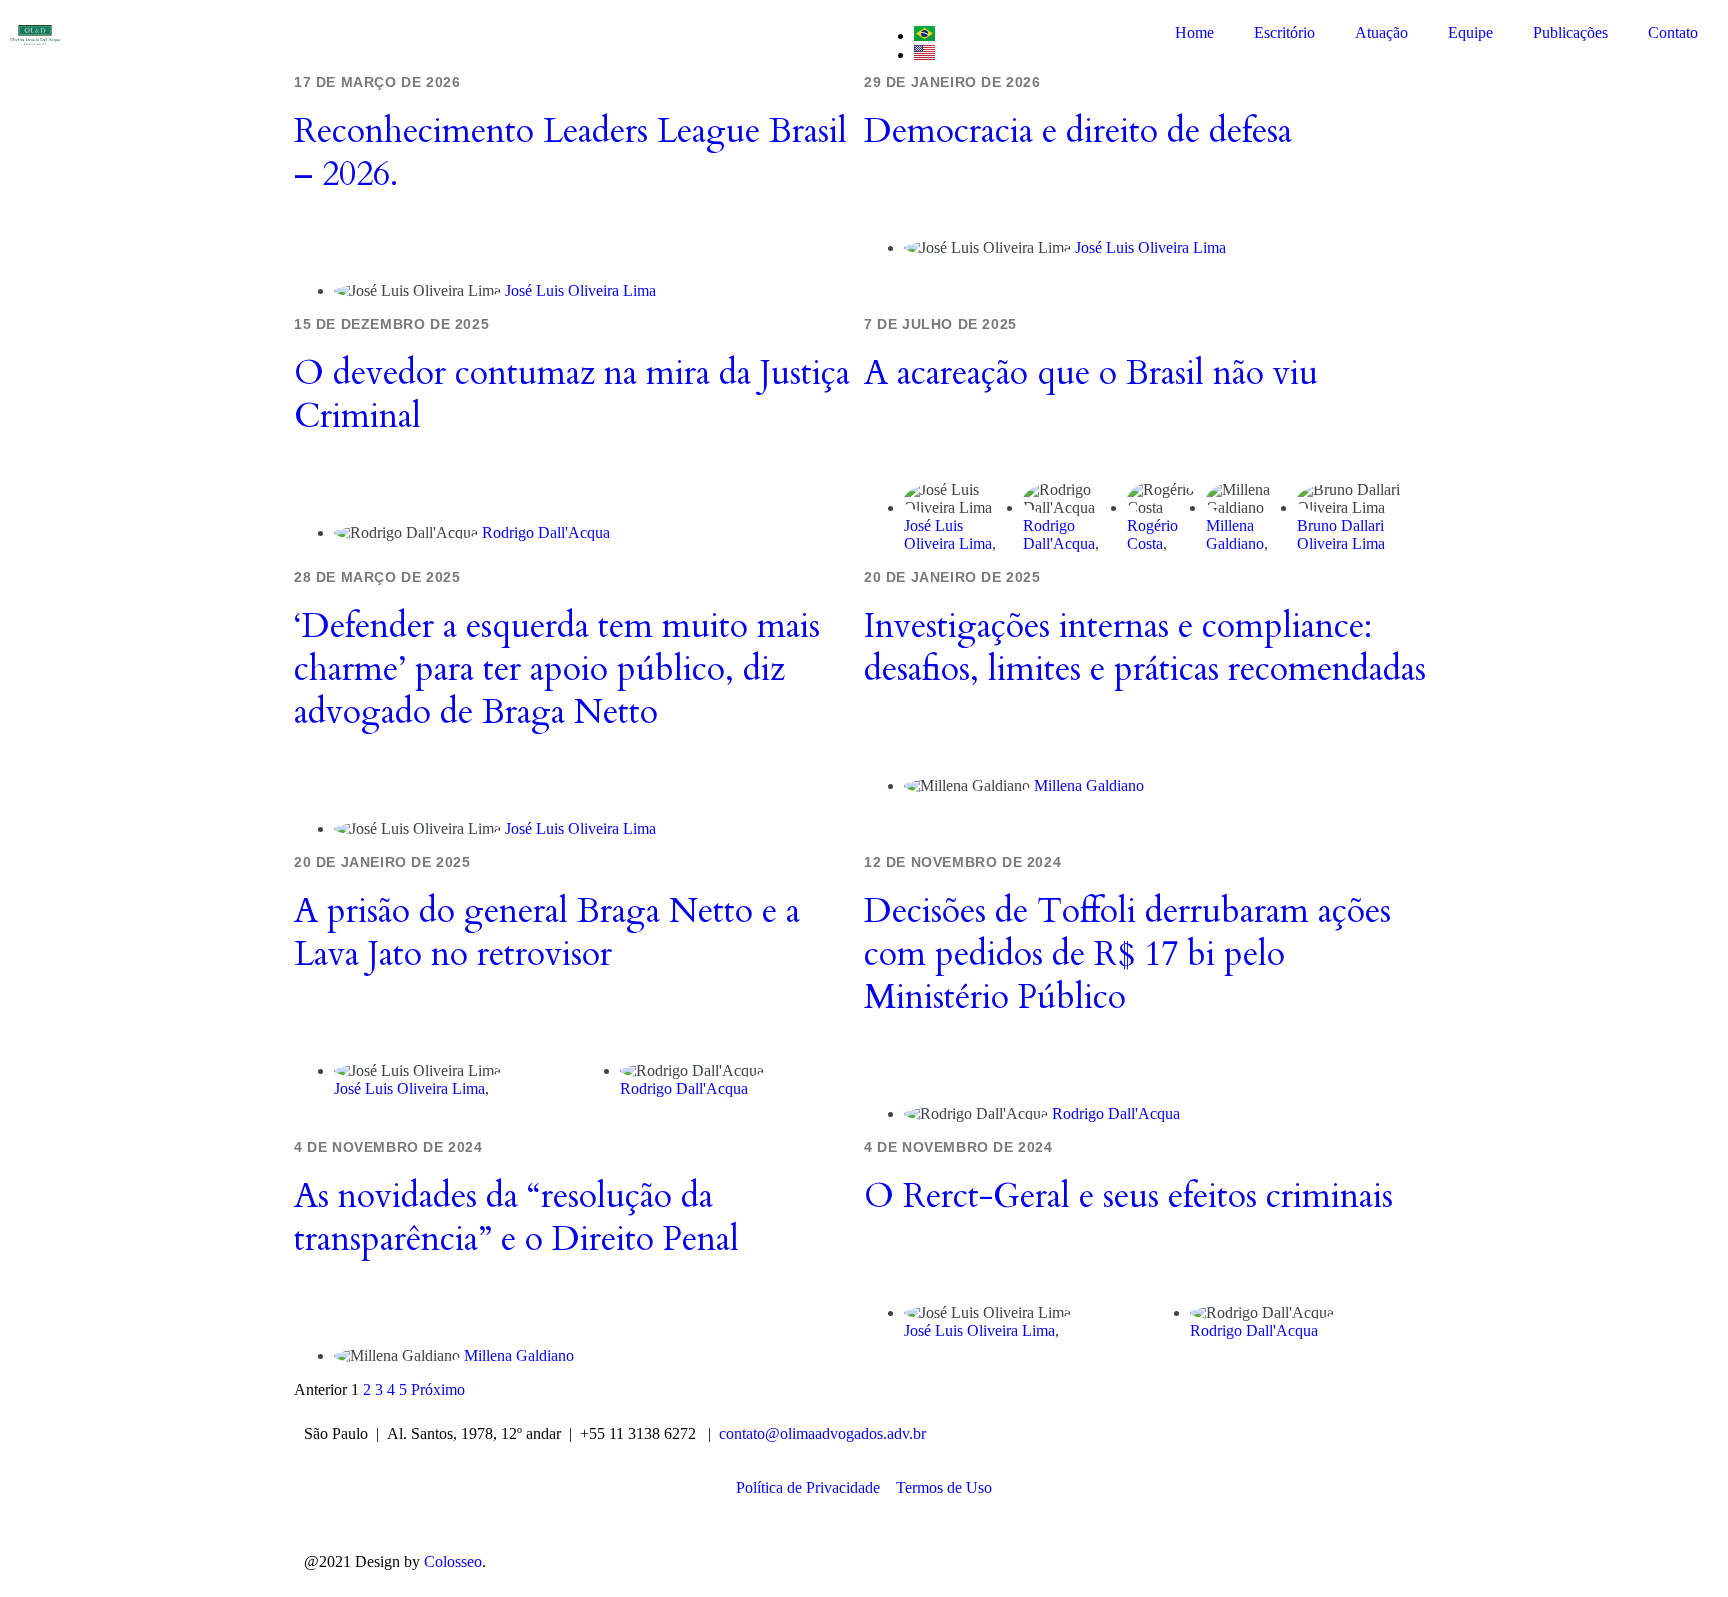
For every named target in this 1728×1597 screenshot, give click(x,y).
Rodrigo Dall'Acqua (546, 532)
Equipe (1470, 32)
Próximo (438, 1389)
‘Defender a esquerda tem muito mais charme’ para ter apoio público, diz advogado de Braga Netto (557, 669)
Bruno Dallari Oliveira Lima (1341, 534)
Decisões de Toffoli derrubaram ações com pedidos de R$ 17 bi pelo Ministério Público (1127, 954)
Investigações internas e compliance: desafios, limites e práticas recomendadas (1145, 647)
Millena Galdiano (1235, 534)
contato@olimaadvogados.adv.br (822, 1433)
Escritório (1284, 32)
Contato (1673, 32)
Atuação (1381, 32)
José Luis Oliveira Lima (580, 290)
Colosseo (453, 1561)
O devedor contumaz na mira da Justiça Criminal (572, 394)
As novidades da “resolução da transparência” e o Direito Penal (516, 1217)
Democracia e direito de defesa (1078, 131)
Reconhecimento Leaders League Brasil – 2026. (570, 152)
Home (1194, 32)
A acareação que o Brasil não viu (1091, 373)
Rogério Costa (1152, 534)
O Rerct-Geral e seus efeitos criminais (1128, 1196)
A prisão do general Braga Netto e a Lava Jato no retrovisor (547, 932)
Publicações (1570, 32)
